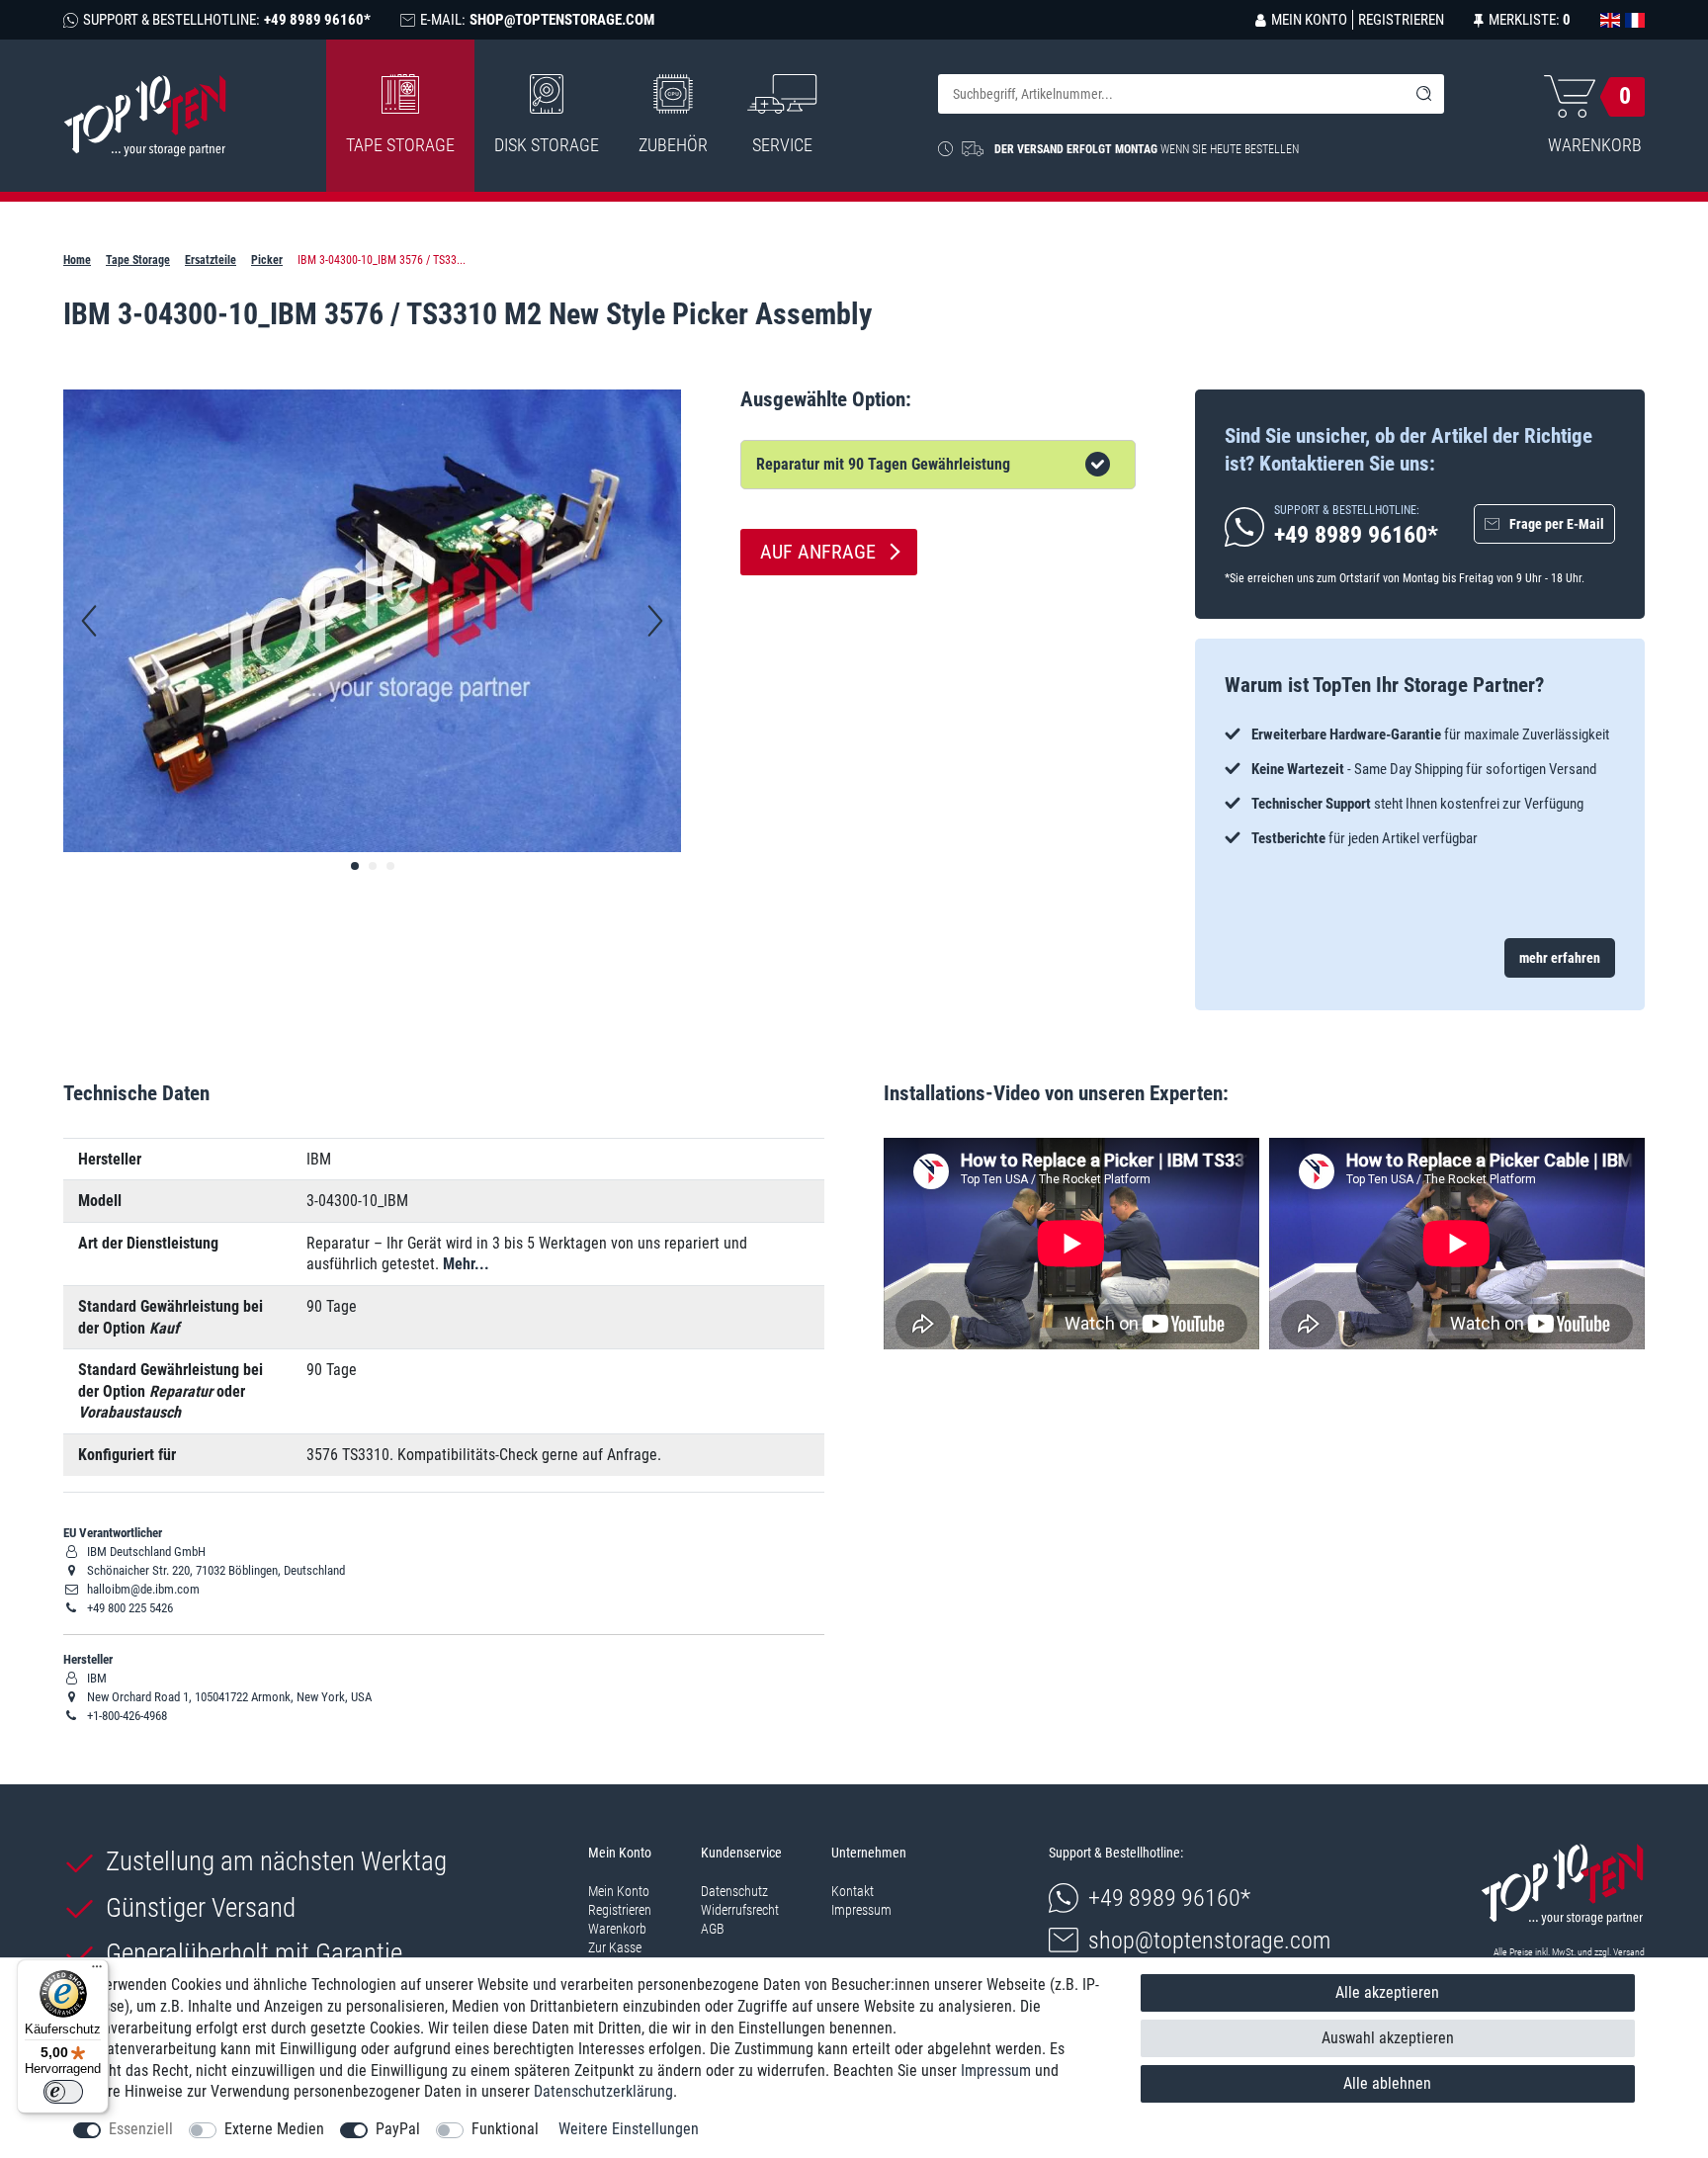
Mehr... (466, 1264)
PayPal (398, 2129)
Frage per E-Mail (1557, 524)
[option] (1420, 787)
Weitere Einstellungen (629, 2129)
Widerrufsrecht (740, 1910)
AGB (713, 1929)
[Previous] (89, 621)
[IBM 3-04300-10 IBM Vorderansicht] (355, 866)
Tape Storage (400, 145)
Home (77, 260)
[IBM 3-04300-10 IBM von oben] (373, 866)
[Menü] (97, 1971)
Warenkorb (617, 1929)
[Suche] (1424, 94)
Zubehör (673, 145)
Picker (267, 260)
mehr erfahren (1560, 958)
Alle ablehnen (1387, 2083)
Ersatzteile (211, 260)
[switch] (63, 2092)
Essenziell (141, 2129)
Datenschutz (734, 1891)
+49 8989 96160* (1169, 1898)
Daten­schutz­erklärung (603, 2091)
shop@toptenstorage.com (1209, 1941)
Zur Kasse (615, 1947)
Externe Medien (274, 2129)
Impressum (861, 1910)
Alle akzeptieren (1387, 1992)
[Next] (655, 621)
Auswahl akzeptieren (1388, 2038)
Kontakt (853, 1891)
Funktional (505, 2129)
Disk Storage (547, 145)
